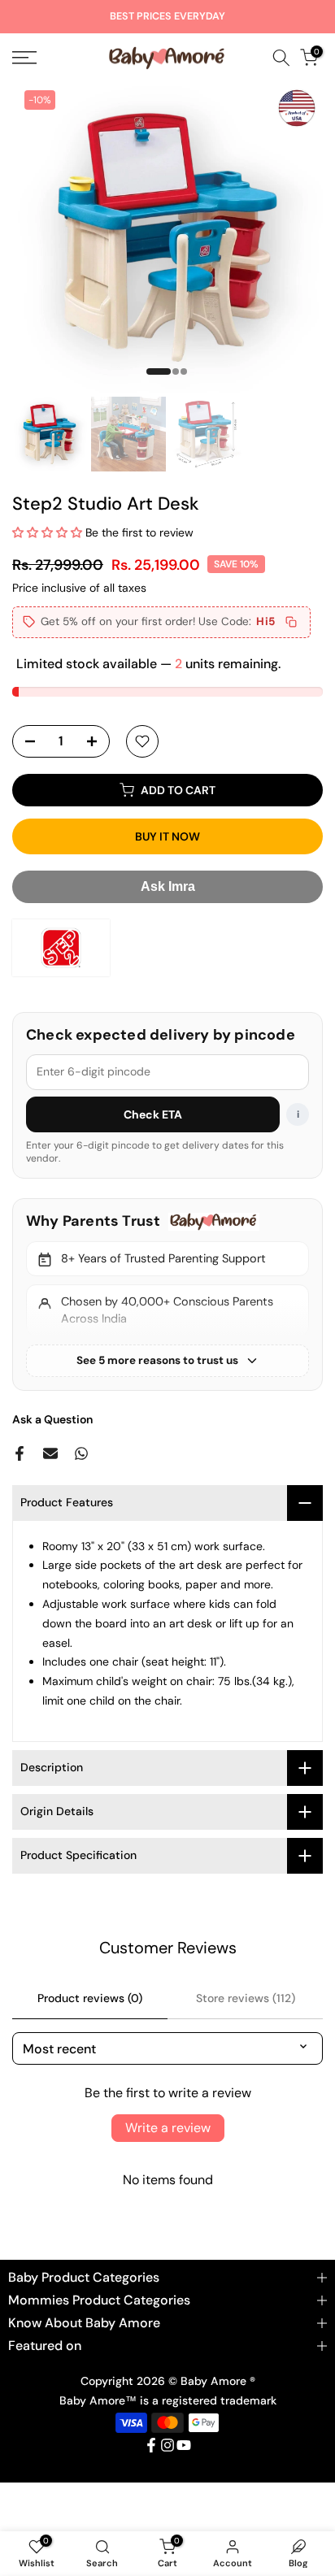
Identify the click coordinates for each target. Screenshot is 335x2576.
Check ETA (153, 1114)
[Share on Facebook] (20, 1453)
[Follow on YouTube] (184, 2445)
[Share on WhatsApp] (81, 1453)
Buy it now (167, 836)
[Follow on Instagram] (167, 2445)
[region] (167, 1294)
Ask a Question (52, 1419)
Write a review (168, 2128)
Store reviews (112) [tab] (246, 1998)
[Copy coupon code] (291, 622)
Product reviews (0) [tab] (90, 1998)
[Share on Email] (50, 1453)
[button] (47, 532)
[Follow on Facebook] (151, 2445)
